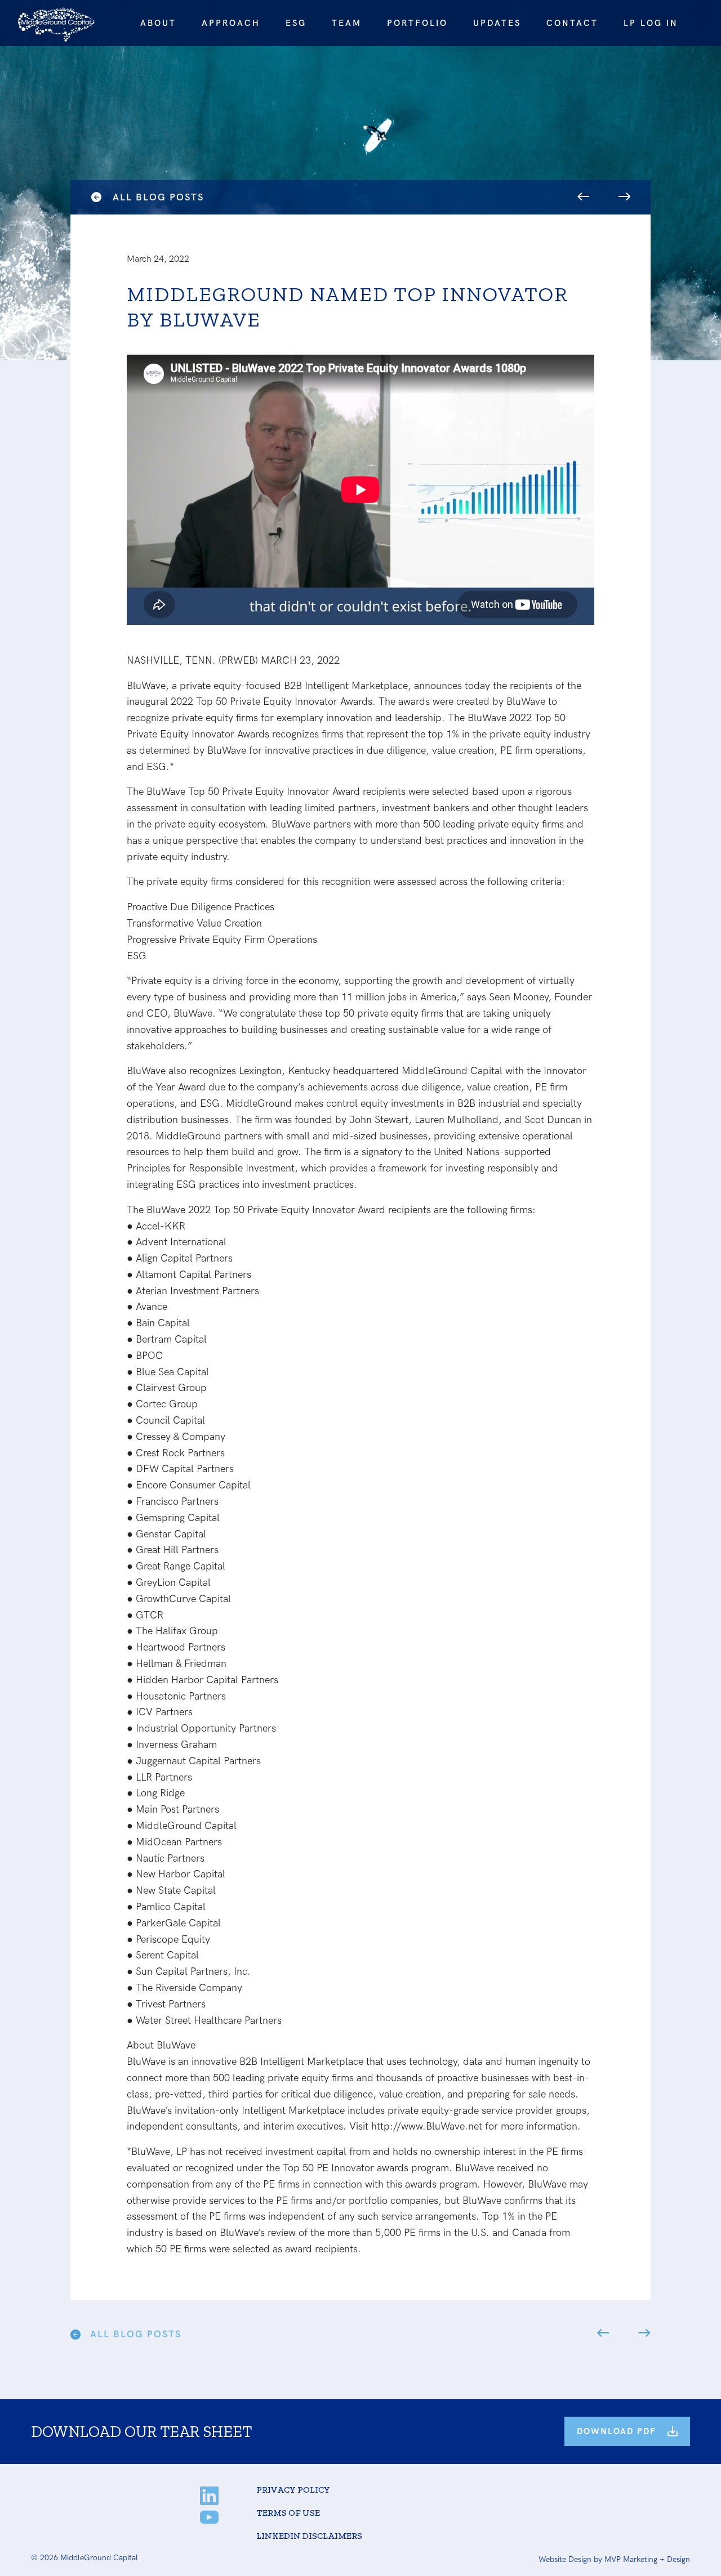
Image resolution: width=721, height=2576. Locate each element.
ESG (296, 23)
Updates (497, 23)
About (158, 23)
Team (347, 23)
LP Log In (651, 23)
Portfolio (417, 23)
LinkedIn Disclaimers (309, 2536)
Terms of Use (288, 2513)
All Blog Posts (158, 198)
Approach (231, 23)
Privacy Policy (293, 2490)
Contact (572, 23)
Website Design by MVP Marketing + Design (614, 2559)
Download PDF (617, 2431)
